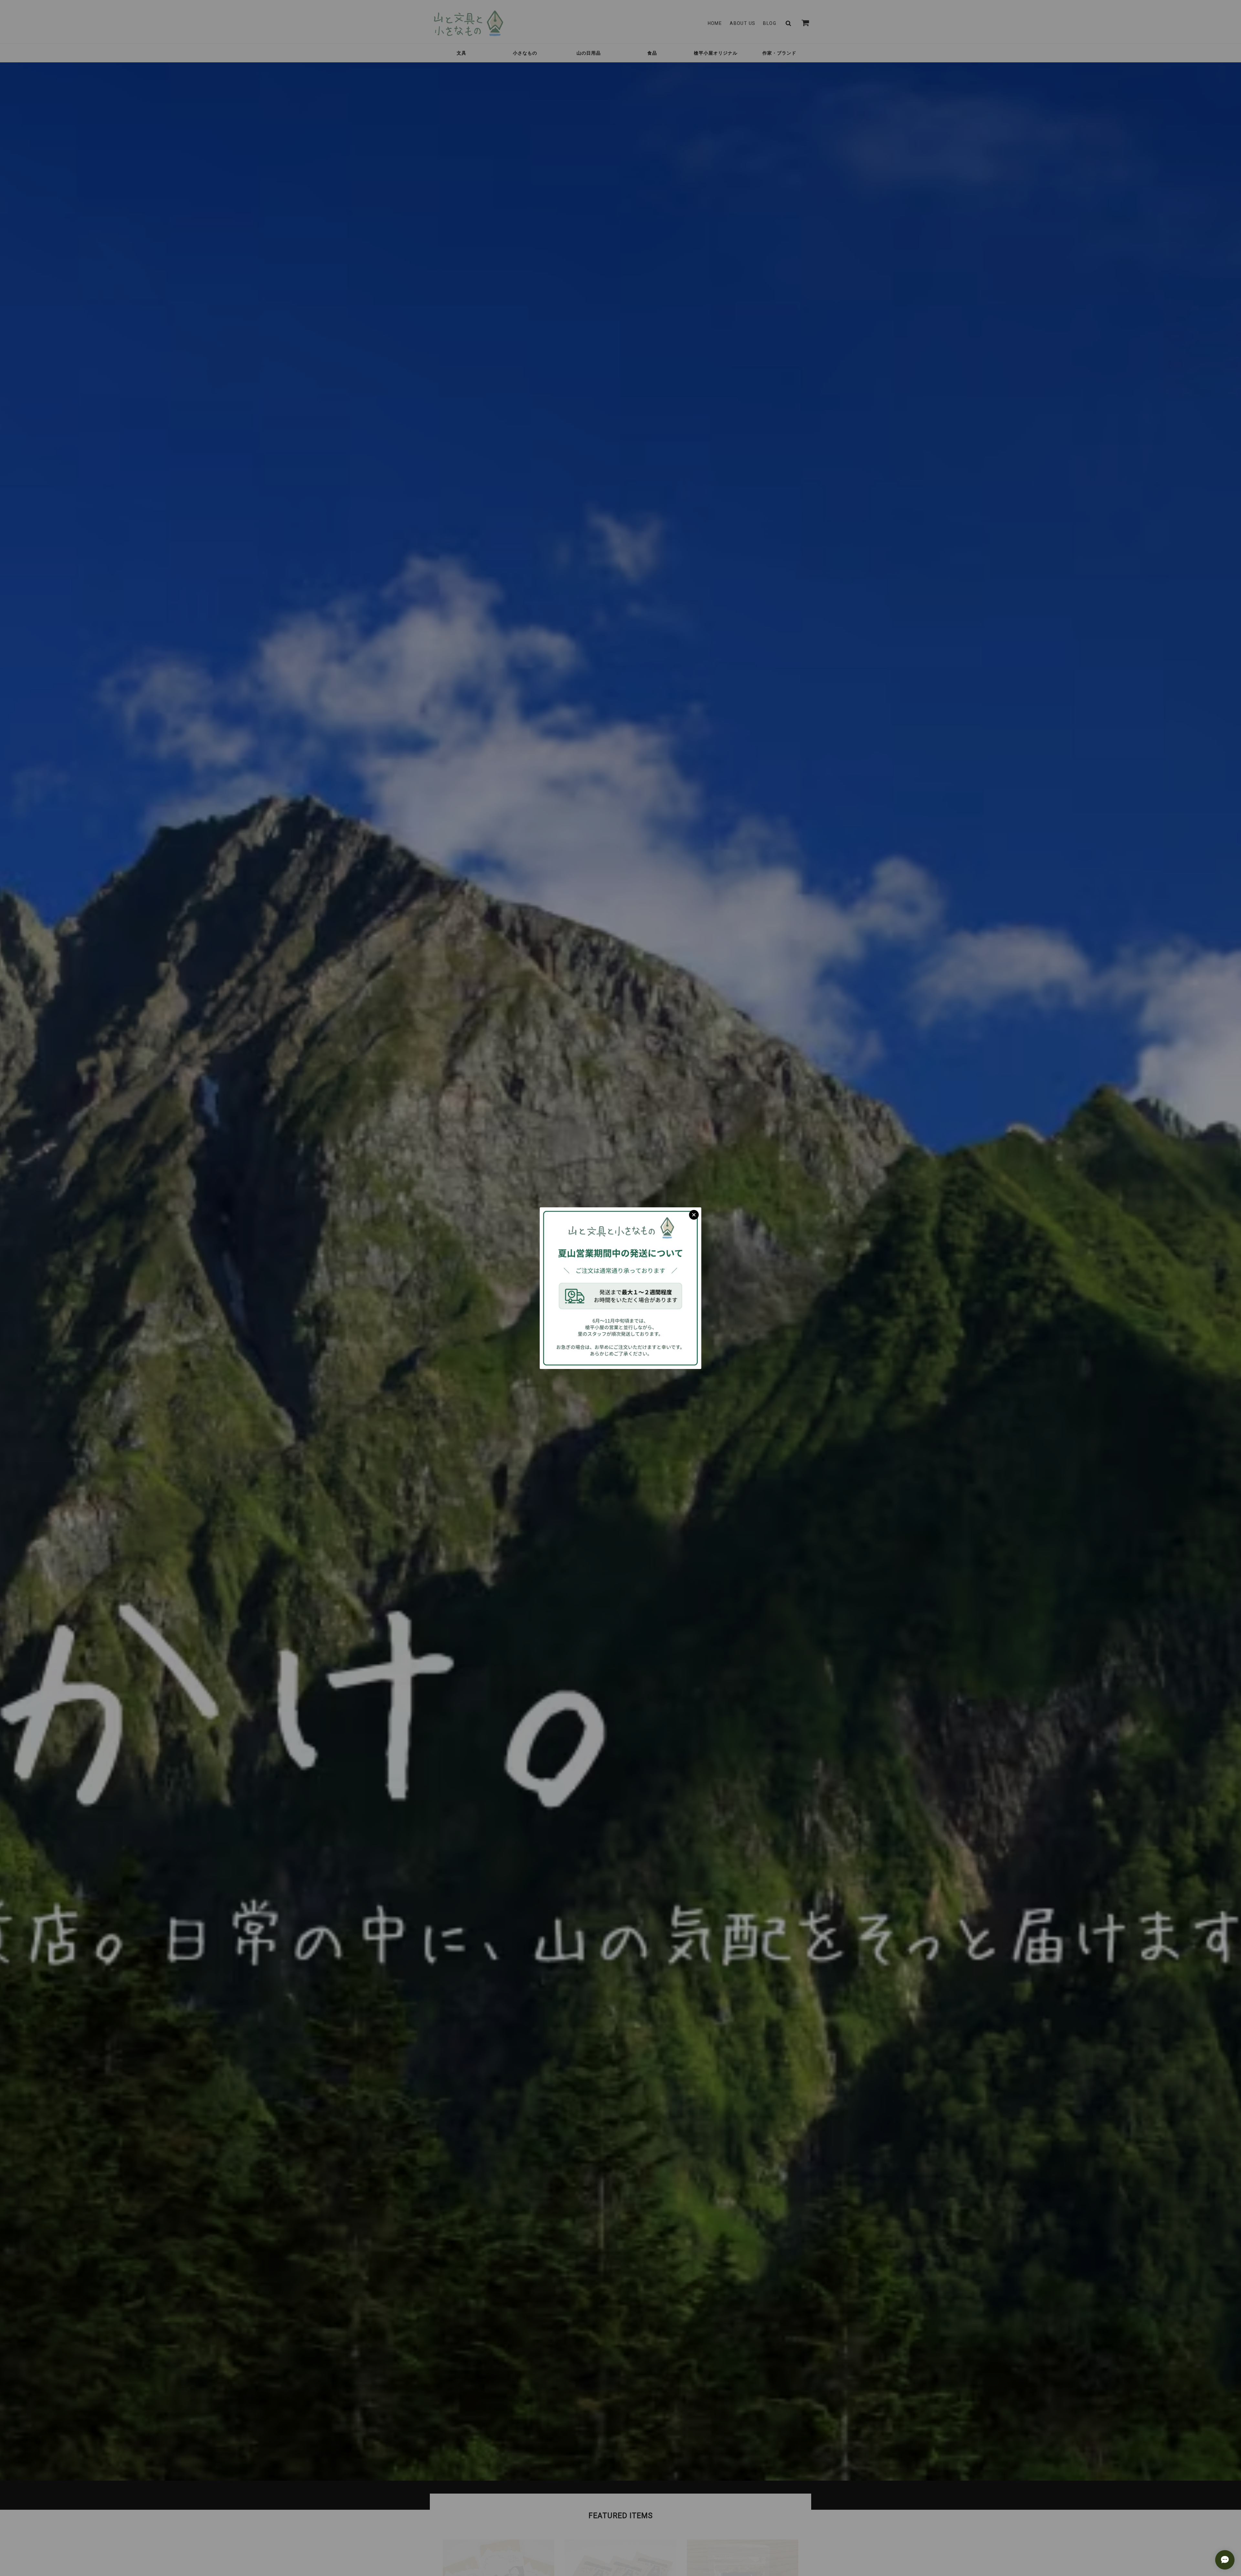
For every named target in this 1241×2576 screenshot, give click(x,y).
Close (694, 1215)
